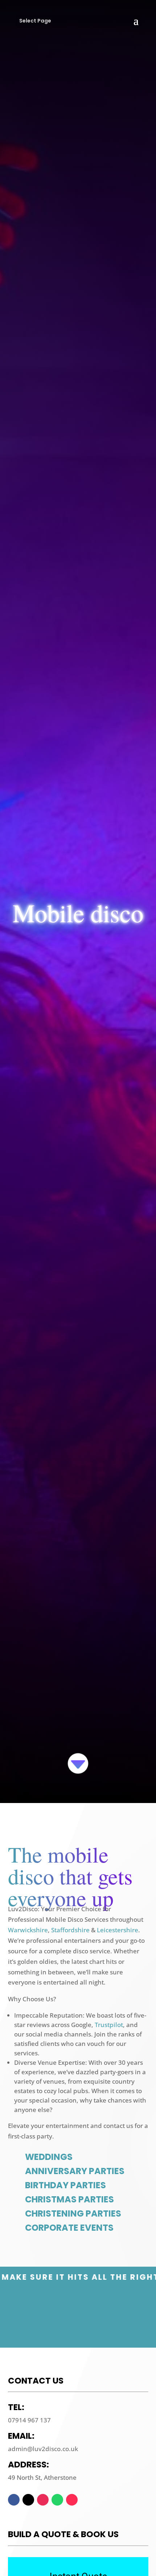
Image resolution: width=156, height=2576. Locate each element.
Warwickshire (28, 1930)
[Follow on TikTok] (72, 2500)
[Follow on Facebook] (14, 2500)
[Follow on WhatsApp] (57, 2500)
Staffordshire (70, 1930)
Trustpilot (109, 2025)
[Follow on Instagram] (43, 2500)
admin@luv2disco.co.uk (43, 2449)
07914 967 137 (29, 2420)
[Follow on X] (28, 2500)
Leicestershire (118, 1930)
